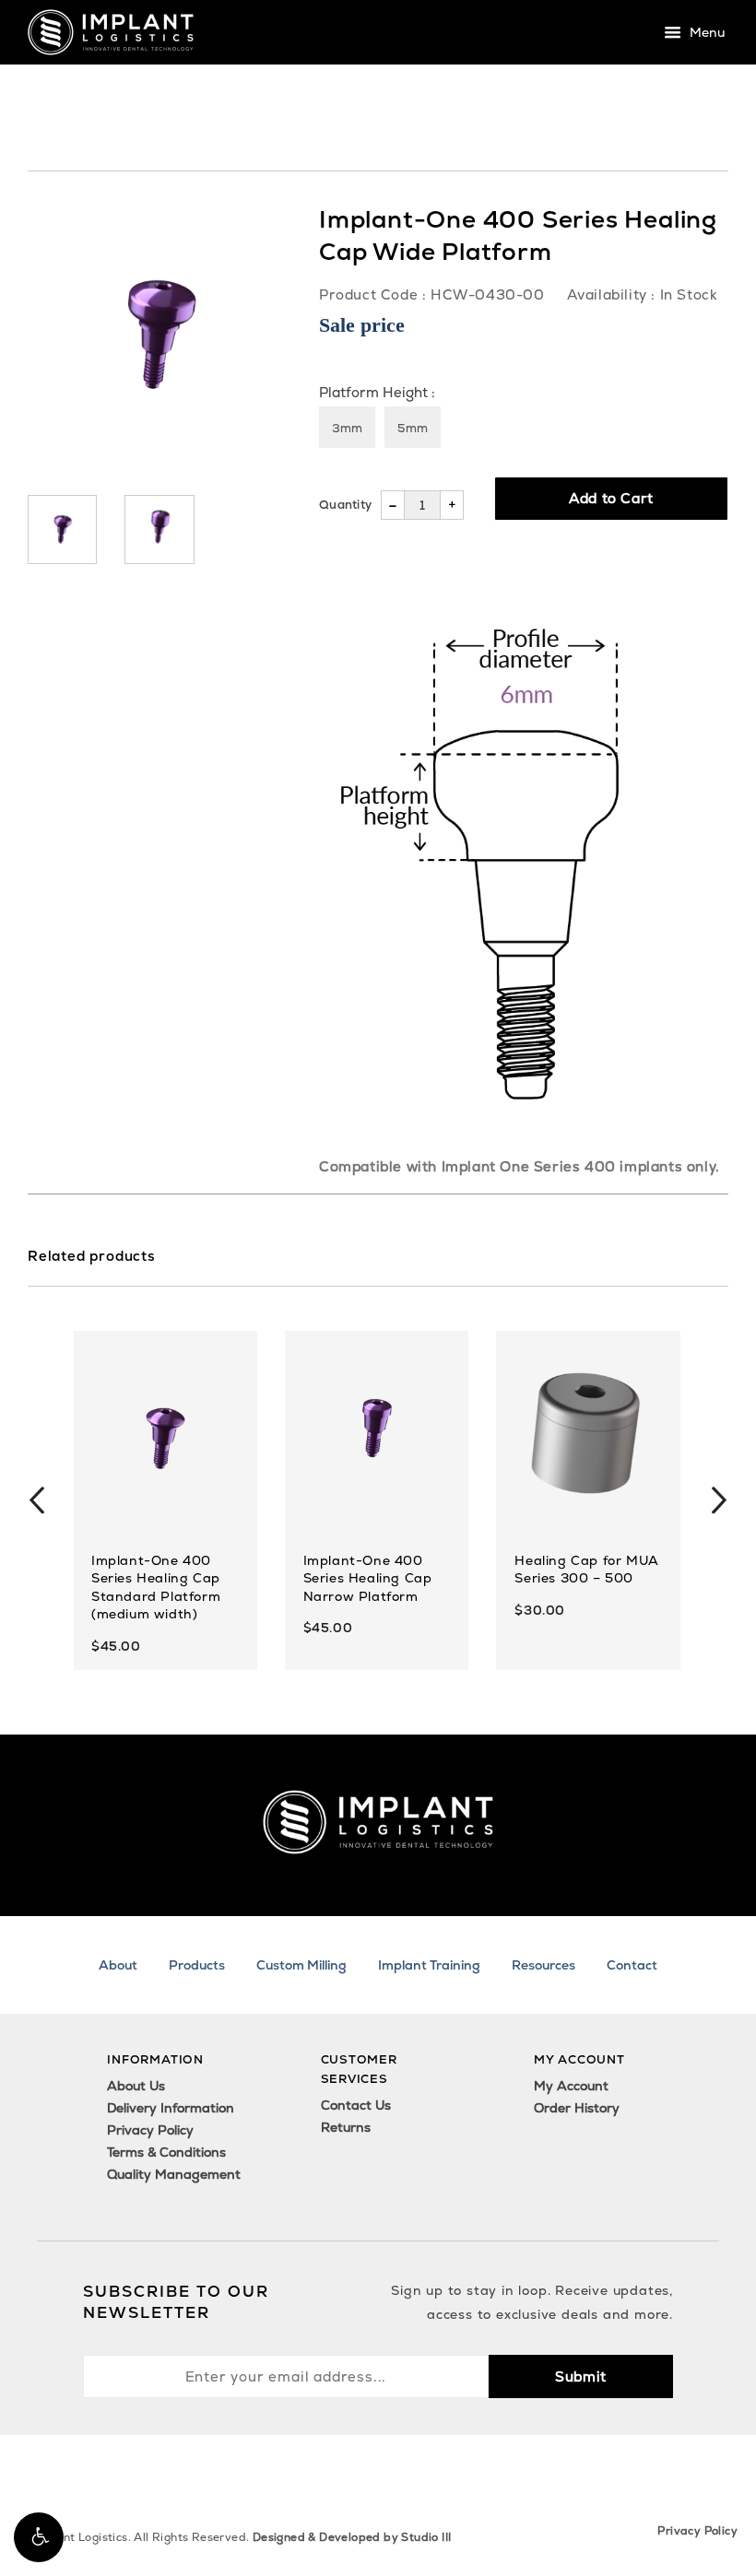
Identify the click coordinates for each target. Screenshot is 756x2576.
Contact (632, 1965)
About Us (136, 2086)
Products (197, 1965)
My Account (571, 2086)
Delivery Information (171, 2108)
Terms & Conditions (166, 2152)
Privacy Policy (150, 2130)
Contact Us (356, 2105)
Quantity (345, 505)
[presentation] (37, 1500)
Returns (346, 2127)
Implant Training (429, 1965)
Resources (543, 1965)
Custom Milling (301, 1965)
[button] (39, 2537)
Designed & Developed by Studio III (352, 2537)
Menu (705, 33)
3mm (347, 428)
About (118, 1965)
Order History (577, 2108)
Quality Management (174, 2174)
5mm (413, 428)
